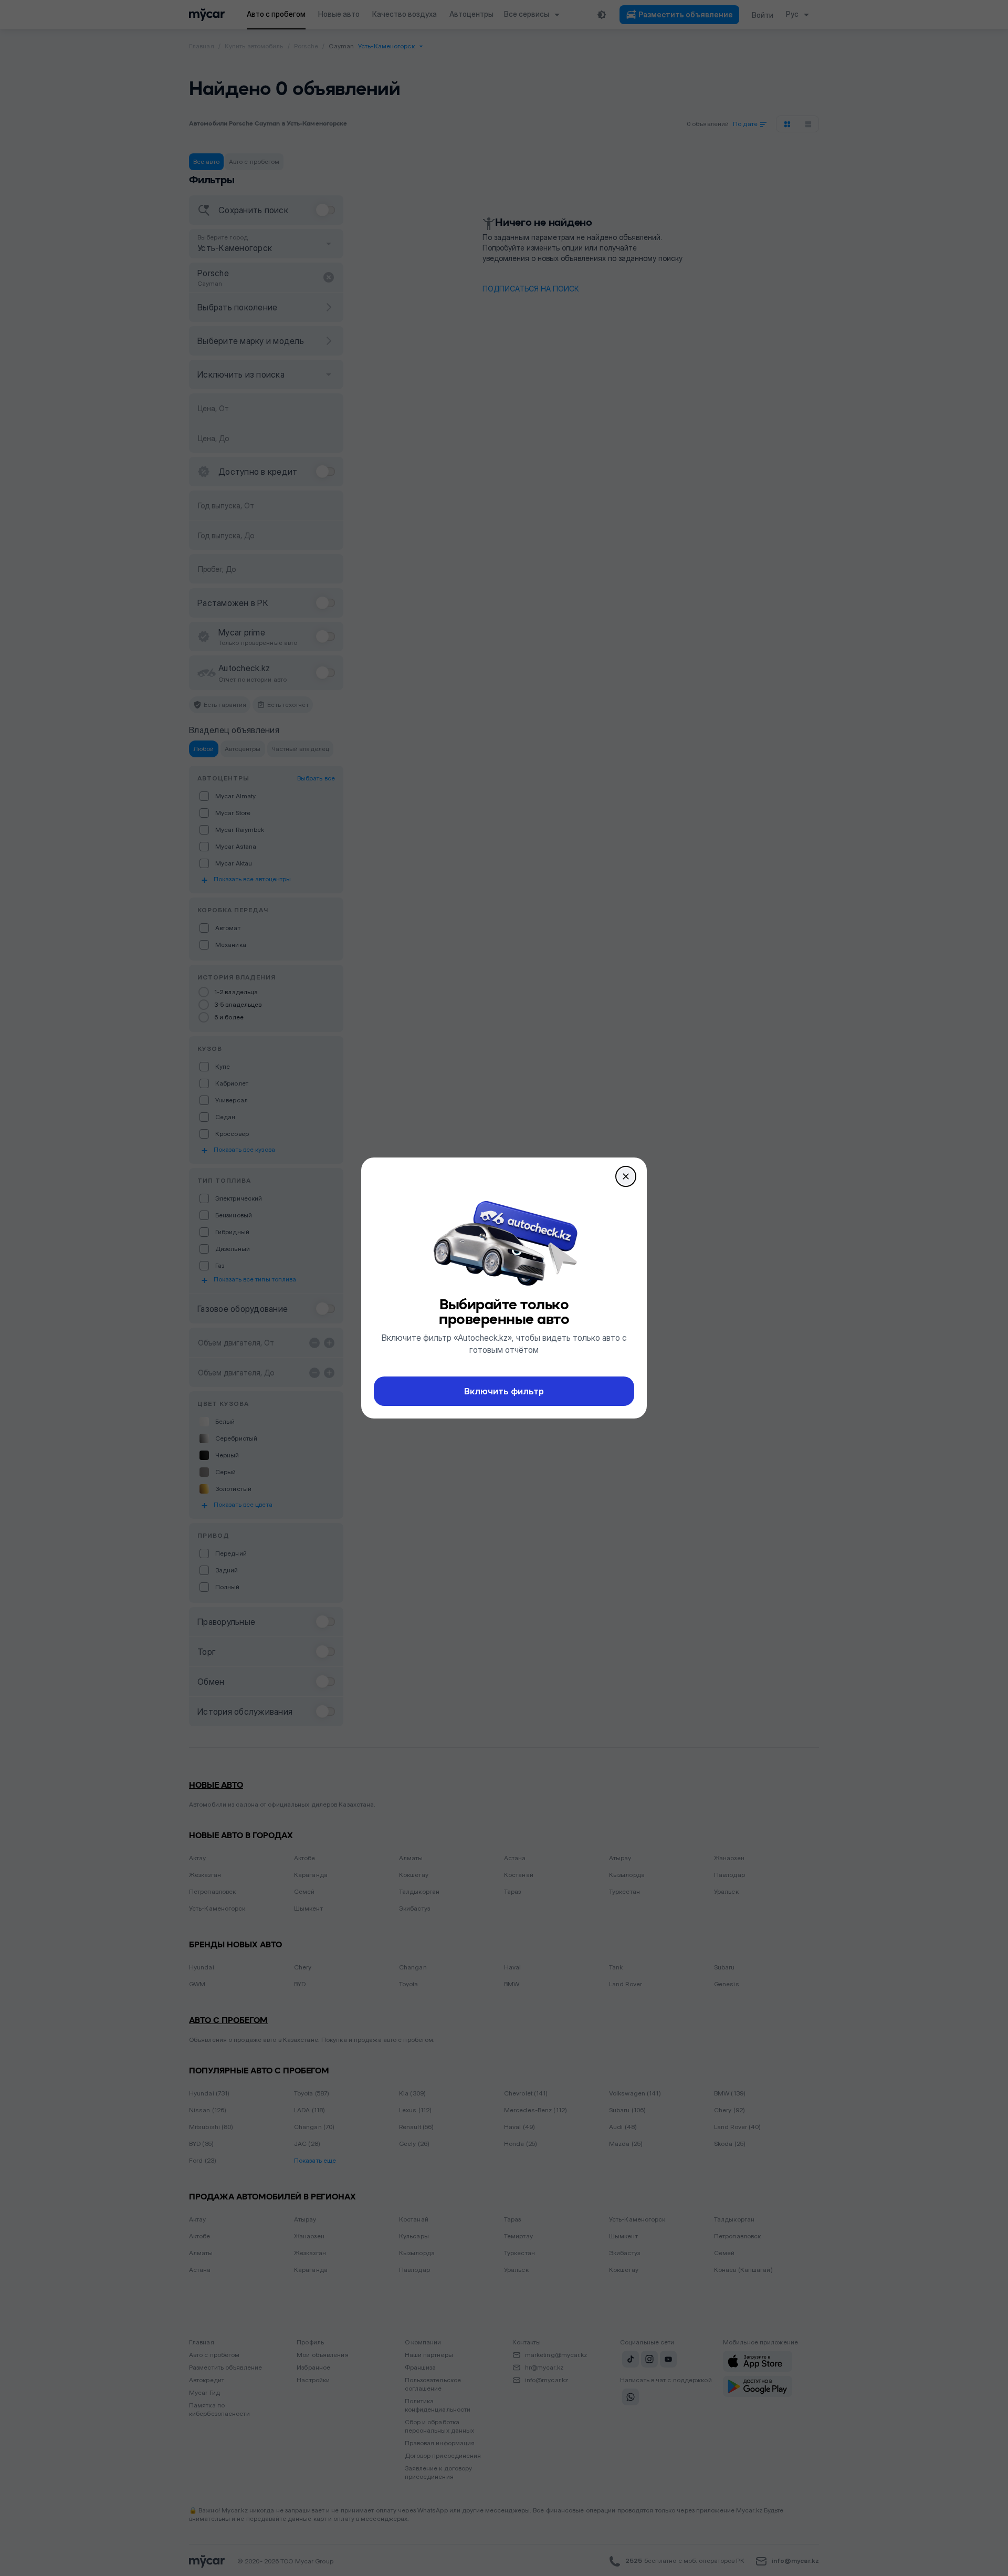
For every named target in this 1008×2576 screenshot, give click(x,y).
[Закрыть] (626, 1176)
